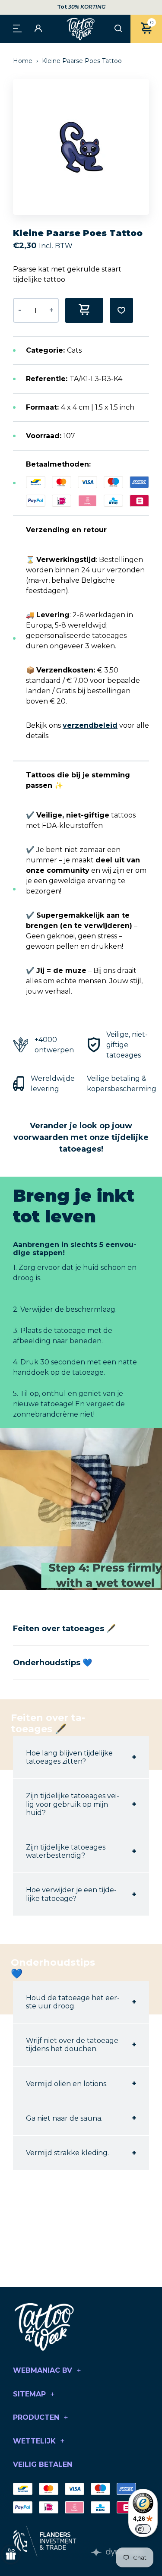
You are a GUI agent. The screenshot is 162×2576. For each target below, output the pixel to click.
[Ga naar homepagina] (81, 29)
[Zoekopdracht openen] (118, 29)
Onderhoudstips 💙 (52, 1663)
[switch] (143, 2529)
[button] (147, 147)
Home (24, 61)
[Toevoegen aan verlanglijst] (121, 310)
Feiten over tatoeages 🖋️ (64, 1629)
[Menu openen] (17, 28)
